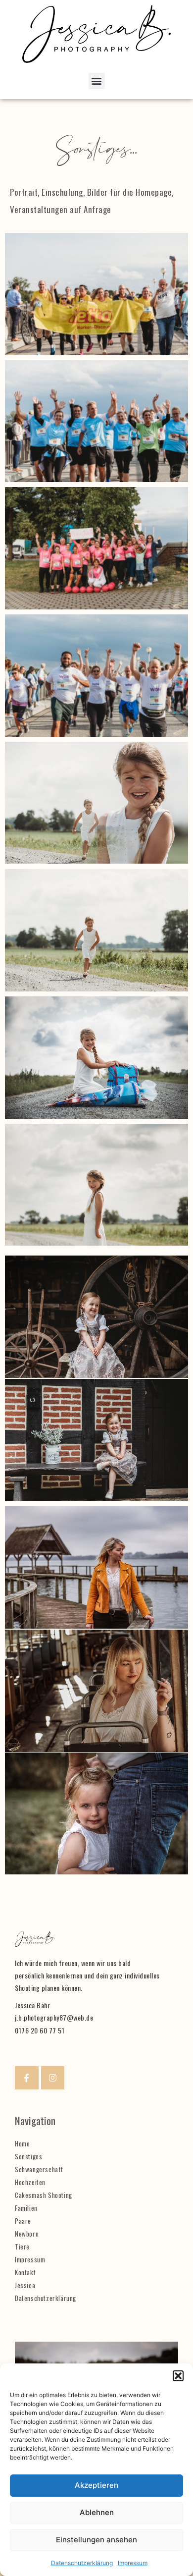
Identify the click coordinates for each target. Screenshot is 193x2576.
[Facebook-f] (27, 2078)
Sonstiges (28, 2156)
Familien (26, 2208)
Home (22, 2143)
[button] (178, 2376)
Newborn (27, 2234)
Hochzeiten (30, 2182)
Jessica (25, 2285)
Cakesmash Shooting (44, 2195)
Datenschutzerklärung (82, 2563)
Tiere (22, 2247)
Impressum (133, 2563)
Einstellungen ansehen (96, 2540)
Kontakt (25, 2272)
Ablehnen (97, 2512)
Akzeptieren (96, 2485)
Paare (23, 2221)
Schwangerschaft (39, 2169)
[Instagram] (53, 2078)
